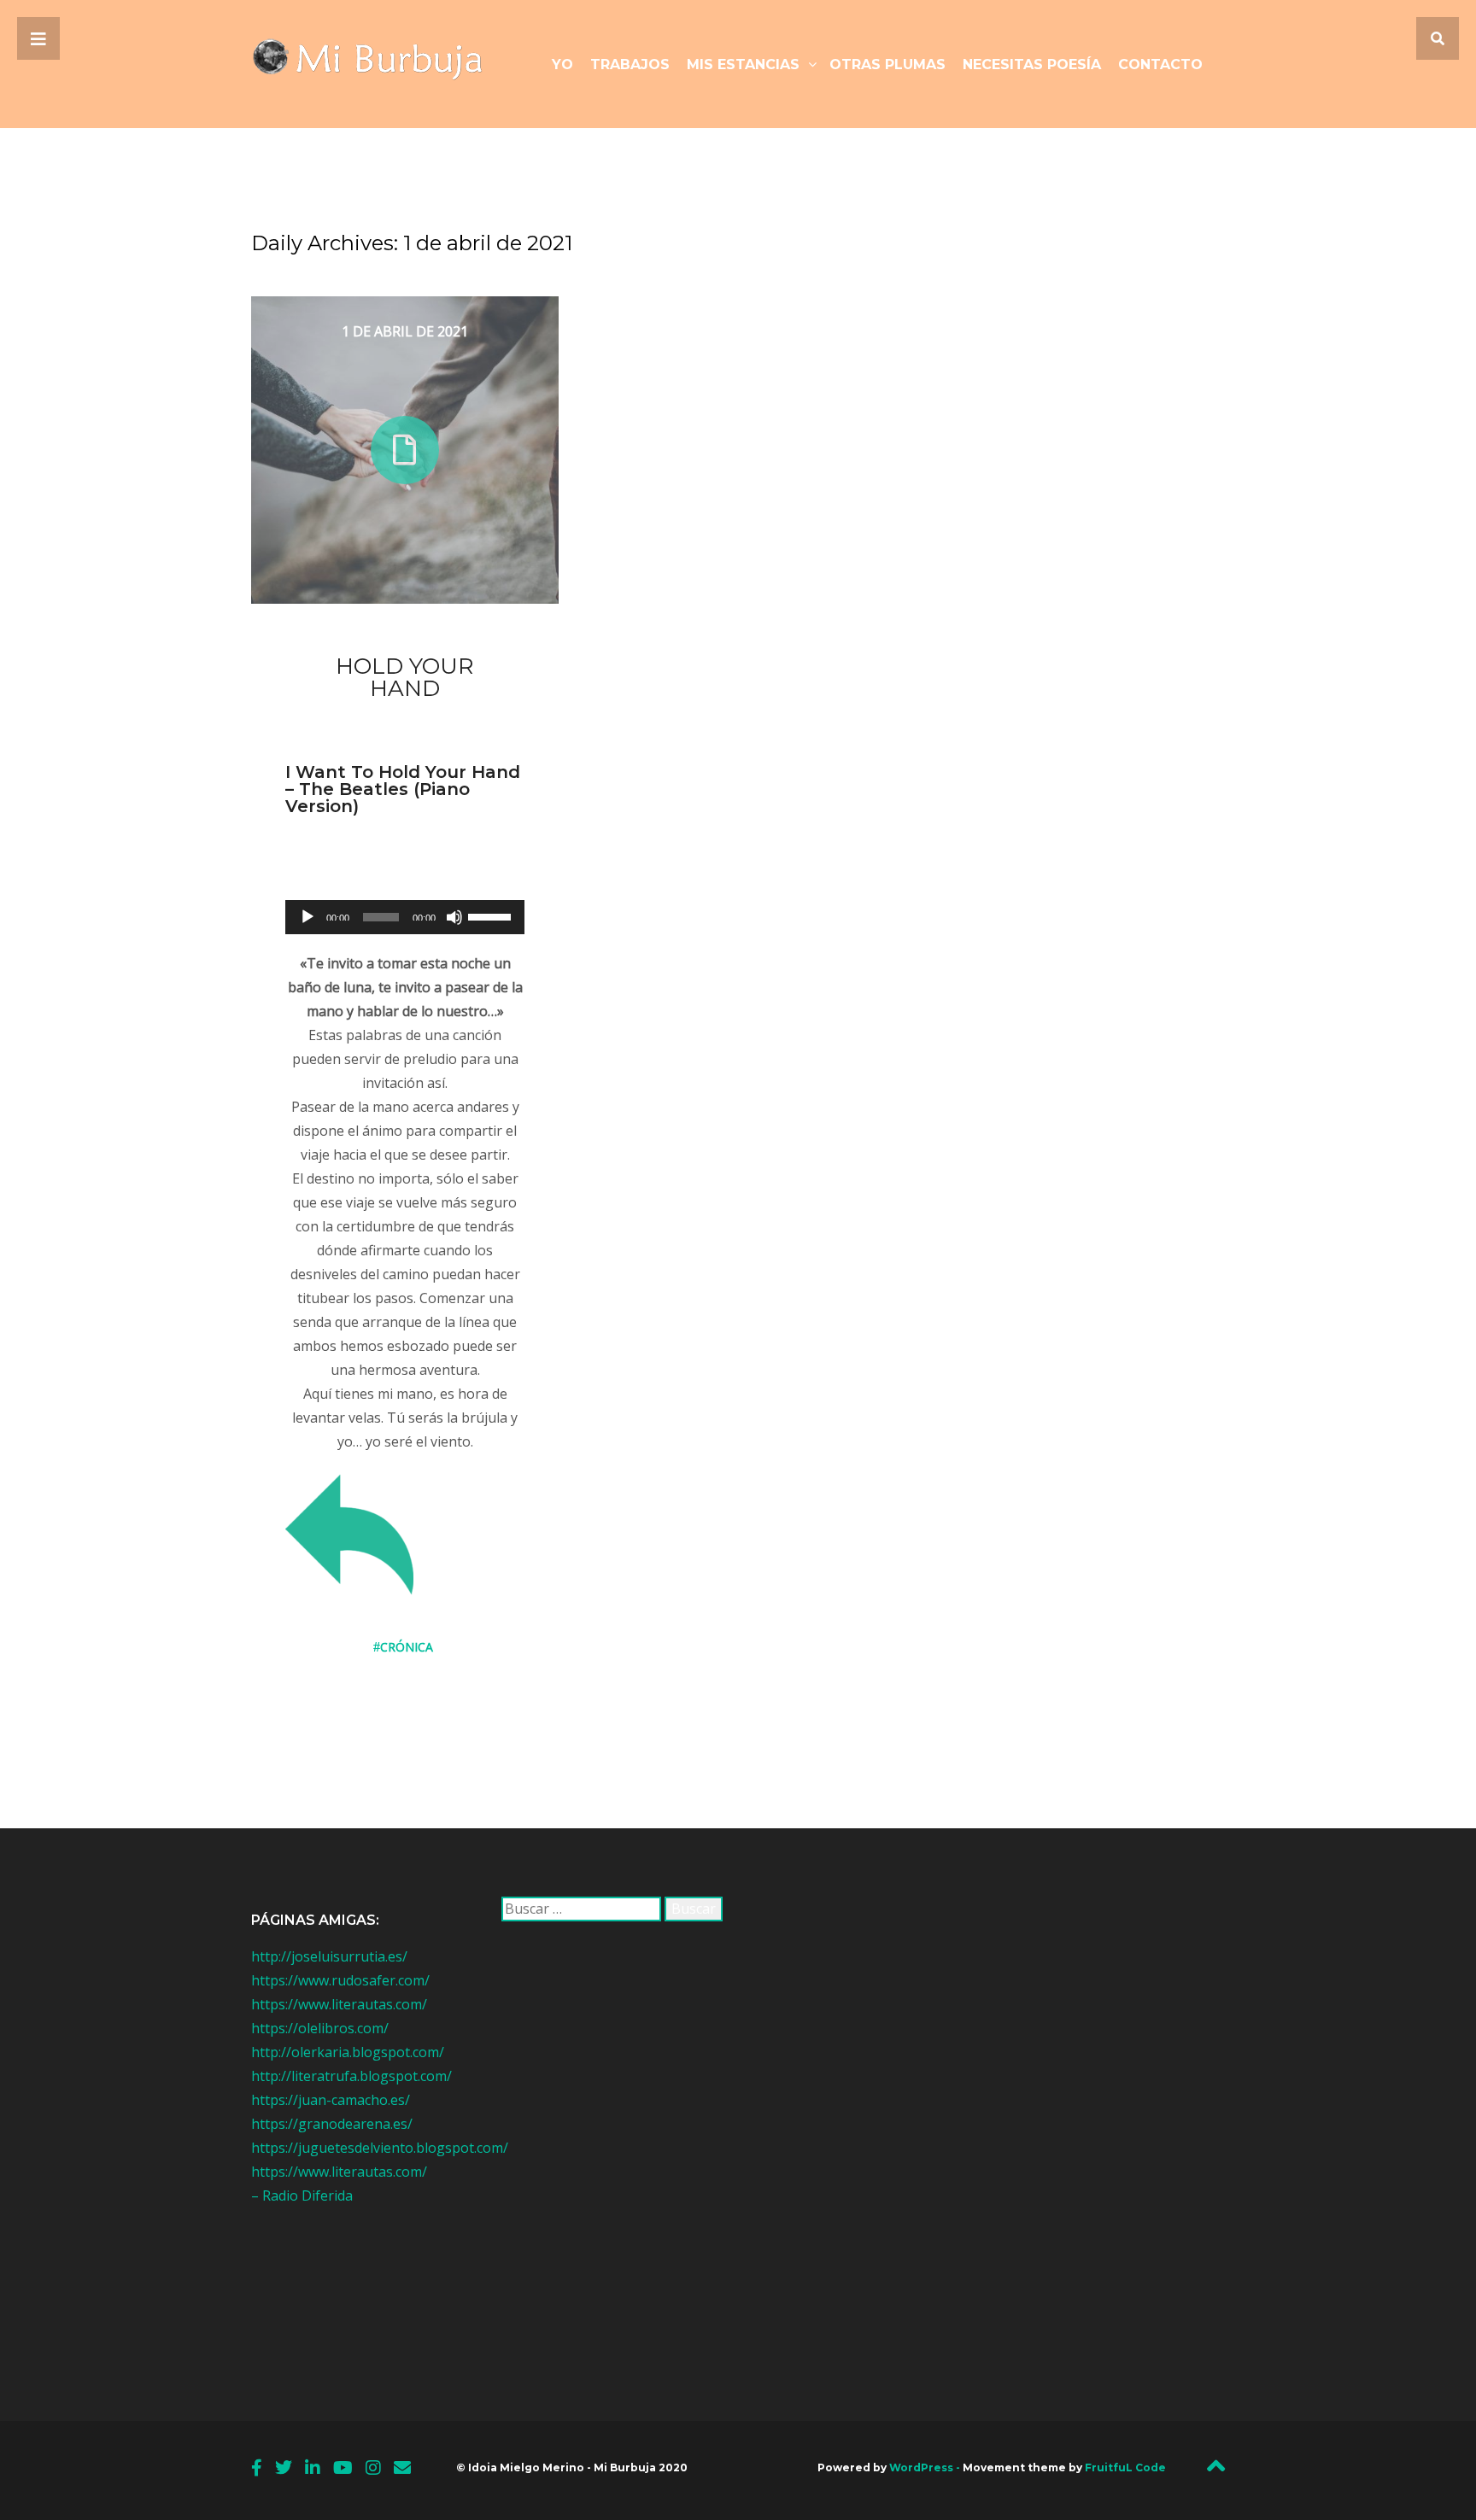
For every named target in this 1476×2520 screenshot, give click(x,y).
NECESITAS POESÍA (1032, 64)
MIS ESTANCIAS (743, 64)
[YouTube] (343, 2468)
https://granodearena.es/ (332, 2124)
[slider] (492, 915)
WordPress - (926, 2467)
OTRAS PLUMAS (887, 64)
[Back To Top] (1216, 2470)
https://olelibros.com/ (320, 2028)
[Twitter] (284, 2468)
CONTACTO (1160, 64)
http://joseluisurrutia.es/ (329, 1956)
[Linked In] (313, 2468)
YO (562, 64)
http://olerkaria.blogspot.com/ (348, 2052)
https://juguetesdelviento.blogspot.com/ (380, 2148)
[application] (405, 917)
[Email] (402, 2468)
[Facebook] (257, 2468)
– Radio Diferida (302, 2195)
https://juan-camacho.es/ (331, 2100)
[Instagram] (373, 2468)
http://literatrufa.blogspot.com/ (351, 2076)
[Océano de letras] (380, 64)
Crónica (407, 1647)
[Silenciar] (454, 917)
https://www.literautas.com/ (339, 2004)
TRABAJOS (630, 64)
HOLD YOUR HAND (405, 677)
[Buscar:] (581, 1909)
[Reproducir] (307, 917)
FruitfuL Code (1125, 2467)
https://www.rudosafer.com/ (340, 1980)
